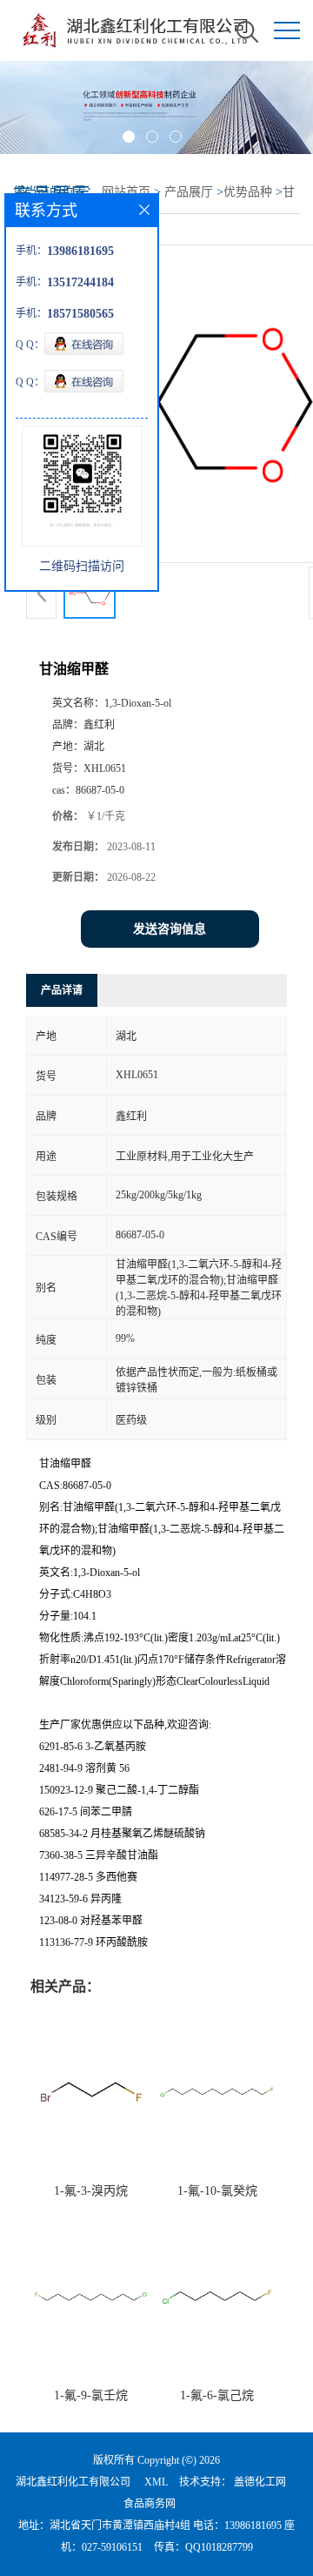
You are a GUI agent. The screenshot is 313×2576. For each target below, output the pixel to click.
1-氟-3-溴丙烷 (91, 2191)
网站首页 (126, 192)
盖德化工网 (260, 2482)
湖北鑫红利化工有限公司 (73, 2482)
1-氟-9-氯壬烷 (91, 2395)
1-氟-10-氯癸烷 (217, 2191)
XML (156, 2482)
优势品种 (248, 192)
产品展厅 (189, 192)
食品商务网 (150, 2504)
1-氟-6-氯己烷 (217, 2395)
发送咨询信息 (170, 929)
